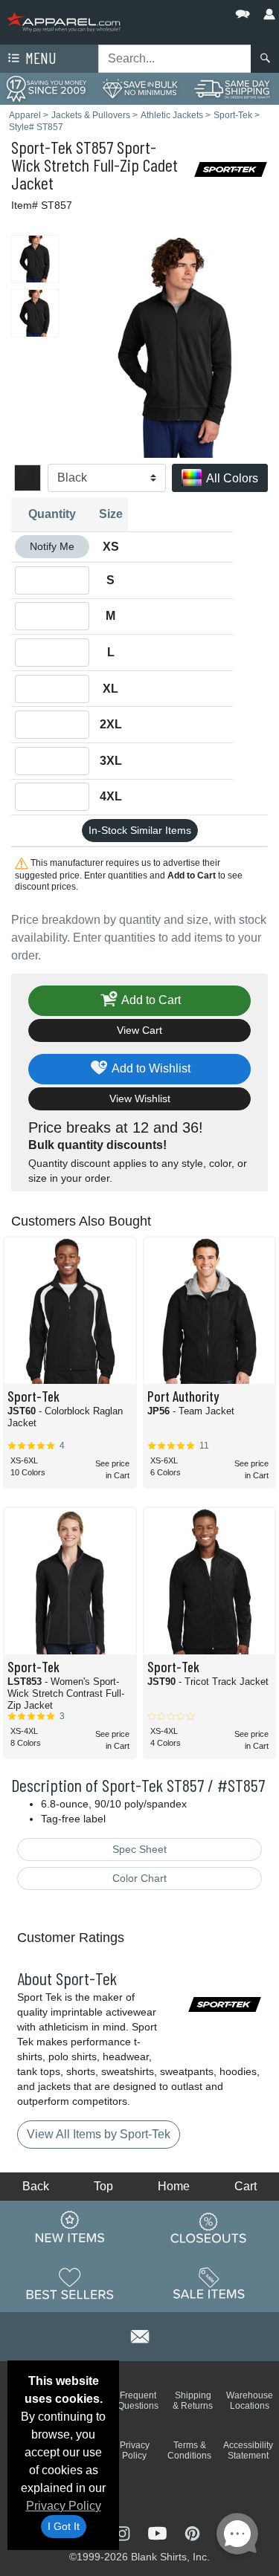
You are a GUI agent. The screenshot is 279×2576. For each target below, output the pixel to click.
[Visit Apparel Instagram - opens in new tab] (123, 2532)
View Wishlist (140, 1098)
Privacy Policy (64, 2506)
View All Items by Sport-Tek (99, 2134)
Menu (39, 58)
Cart (246, 2186)
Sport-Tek (42, 147)
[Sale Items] (209, 2283)
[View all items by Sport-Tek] (231, 168)
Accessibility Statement (248, 2450)
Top (103, 2186)
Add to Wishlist (150, 1068)
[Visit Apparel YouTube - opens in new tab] (159, 2532)
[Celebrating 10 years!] (46, 88)
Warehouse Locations (250, 2401)
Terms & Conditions (189, 2450)
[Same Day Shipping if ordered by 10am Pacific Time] (232, 88)
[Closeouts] (209, 2227)
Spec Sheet (139, 1849)
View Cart (139, 1030)
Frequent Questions (138, 2401)
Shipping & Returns (193, 2401)
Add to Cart (150, 1000)
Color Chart (139, 1878)
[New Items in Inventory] (70, 2227)
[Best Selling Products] (70, 2283)
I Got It (64, 2526)
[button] (198, 11)
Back (36, 2186)
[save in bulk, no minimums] (139, 88)
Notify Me (52, 546)
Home (174, 2186)
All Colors (231, 478)
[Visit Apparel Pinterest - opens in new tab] (192, 2532)
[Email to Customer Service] (140, 2334)
